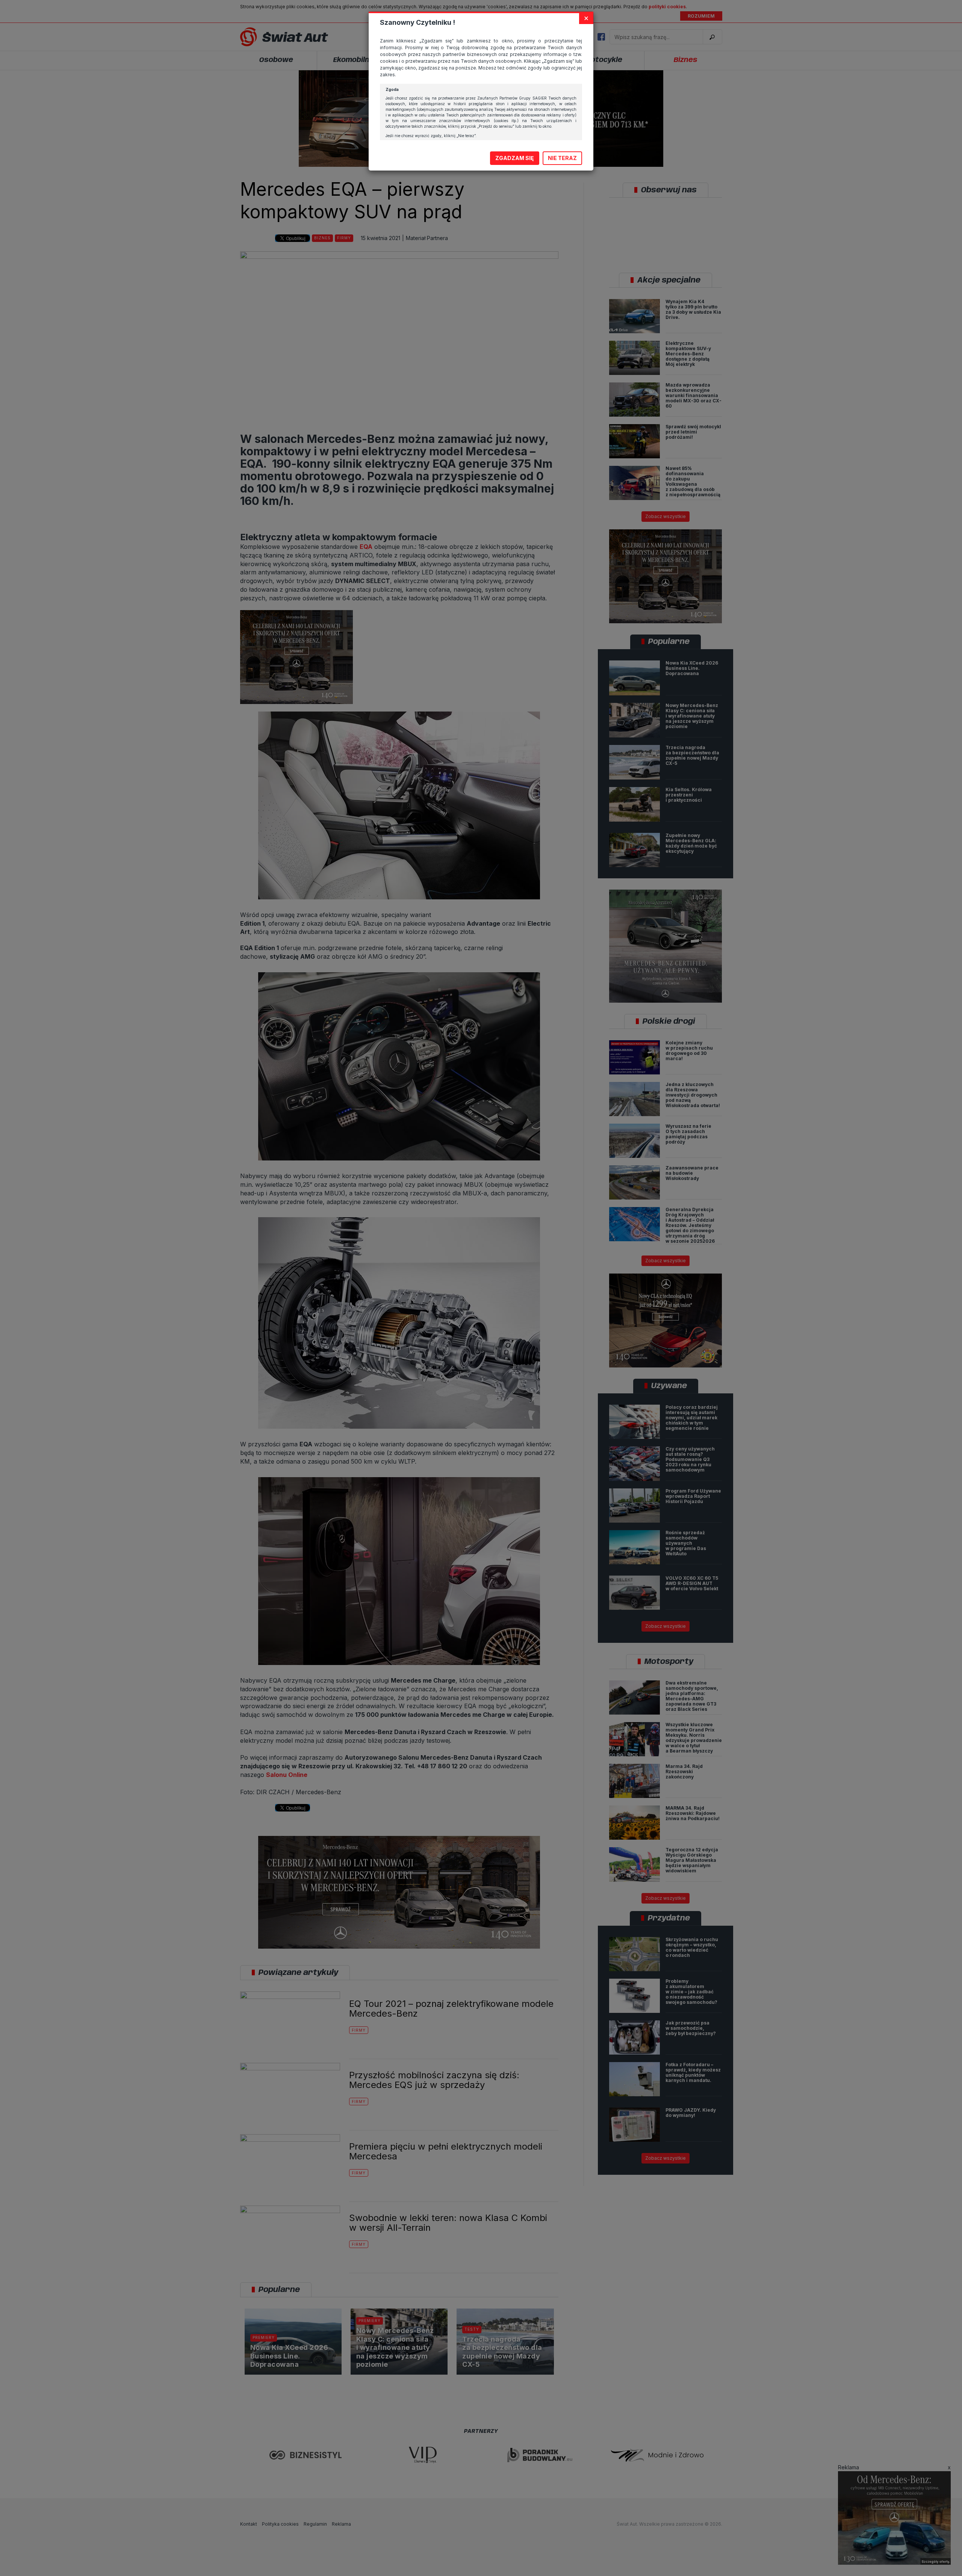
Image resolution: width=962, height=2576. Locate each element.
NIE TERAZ (562, 158)
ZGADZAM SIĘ (515, 158)
